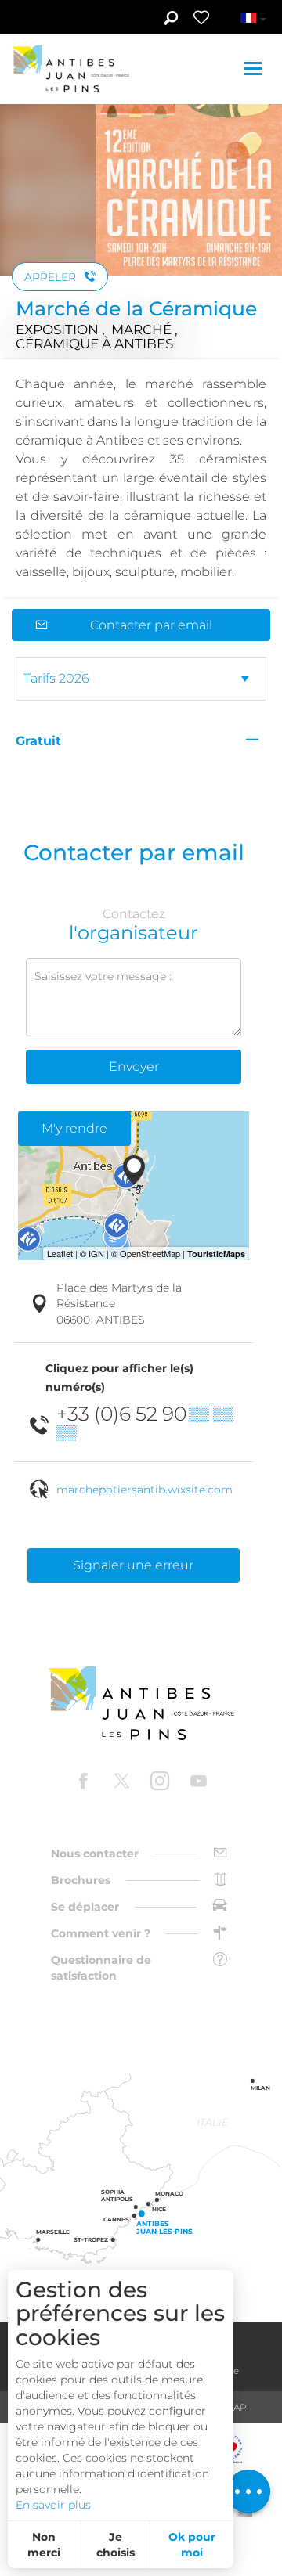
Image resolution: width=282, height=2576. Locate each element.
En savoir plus (53, 2505)
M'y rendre (74, 1128)
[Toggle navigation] (255, 68)
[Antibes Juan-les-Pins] (141, 1704)
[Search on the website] (170, 20)
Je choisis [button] (116, 2545)
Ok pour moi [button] (192, 2545)
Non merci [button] (44, 2545)
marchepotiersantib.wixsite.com (145, 1490)
